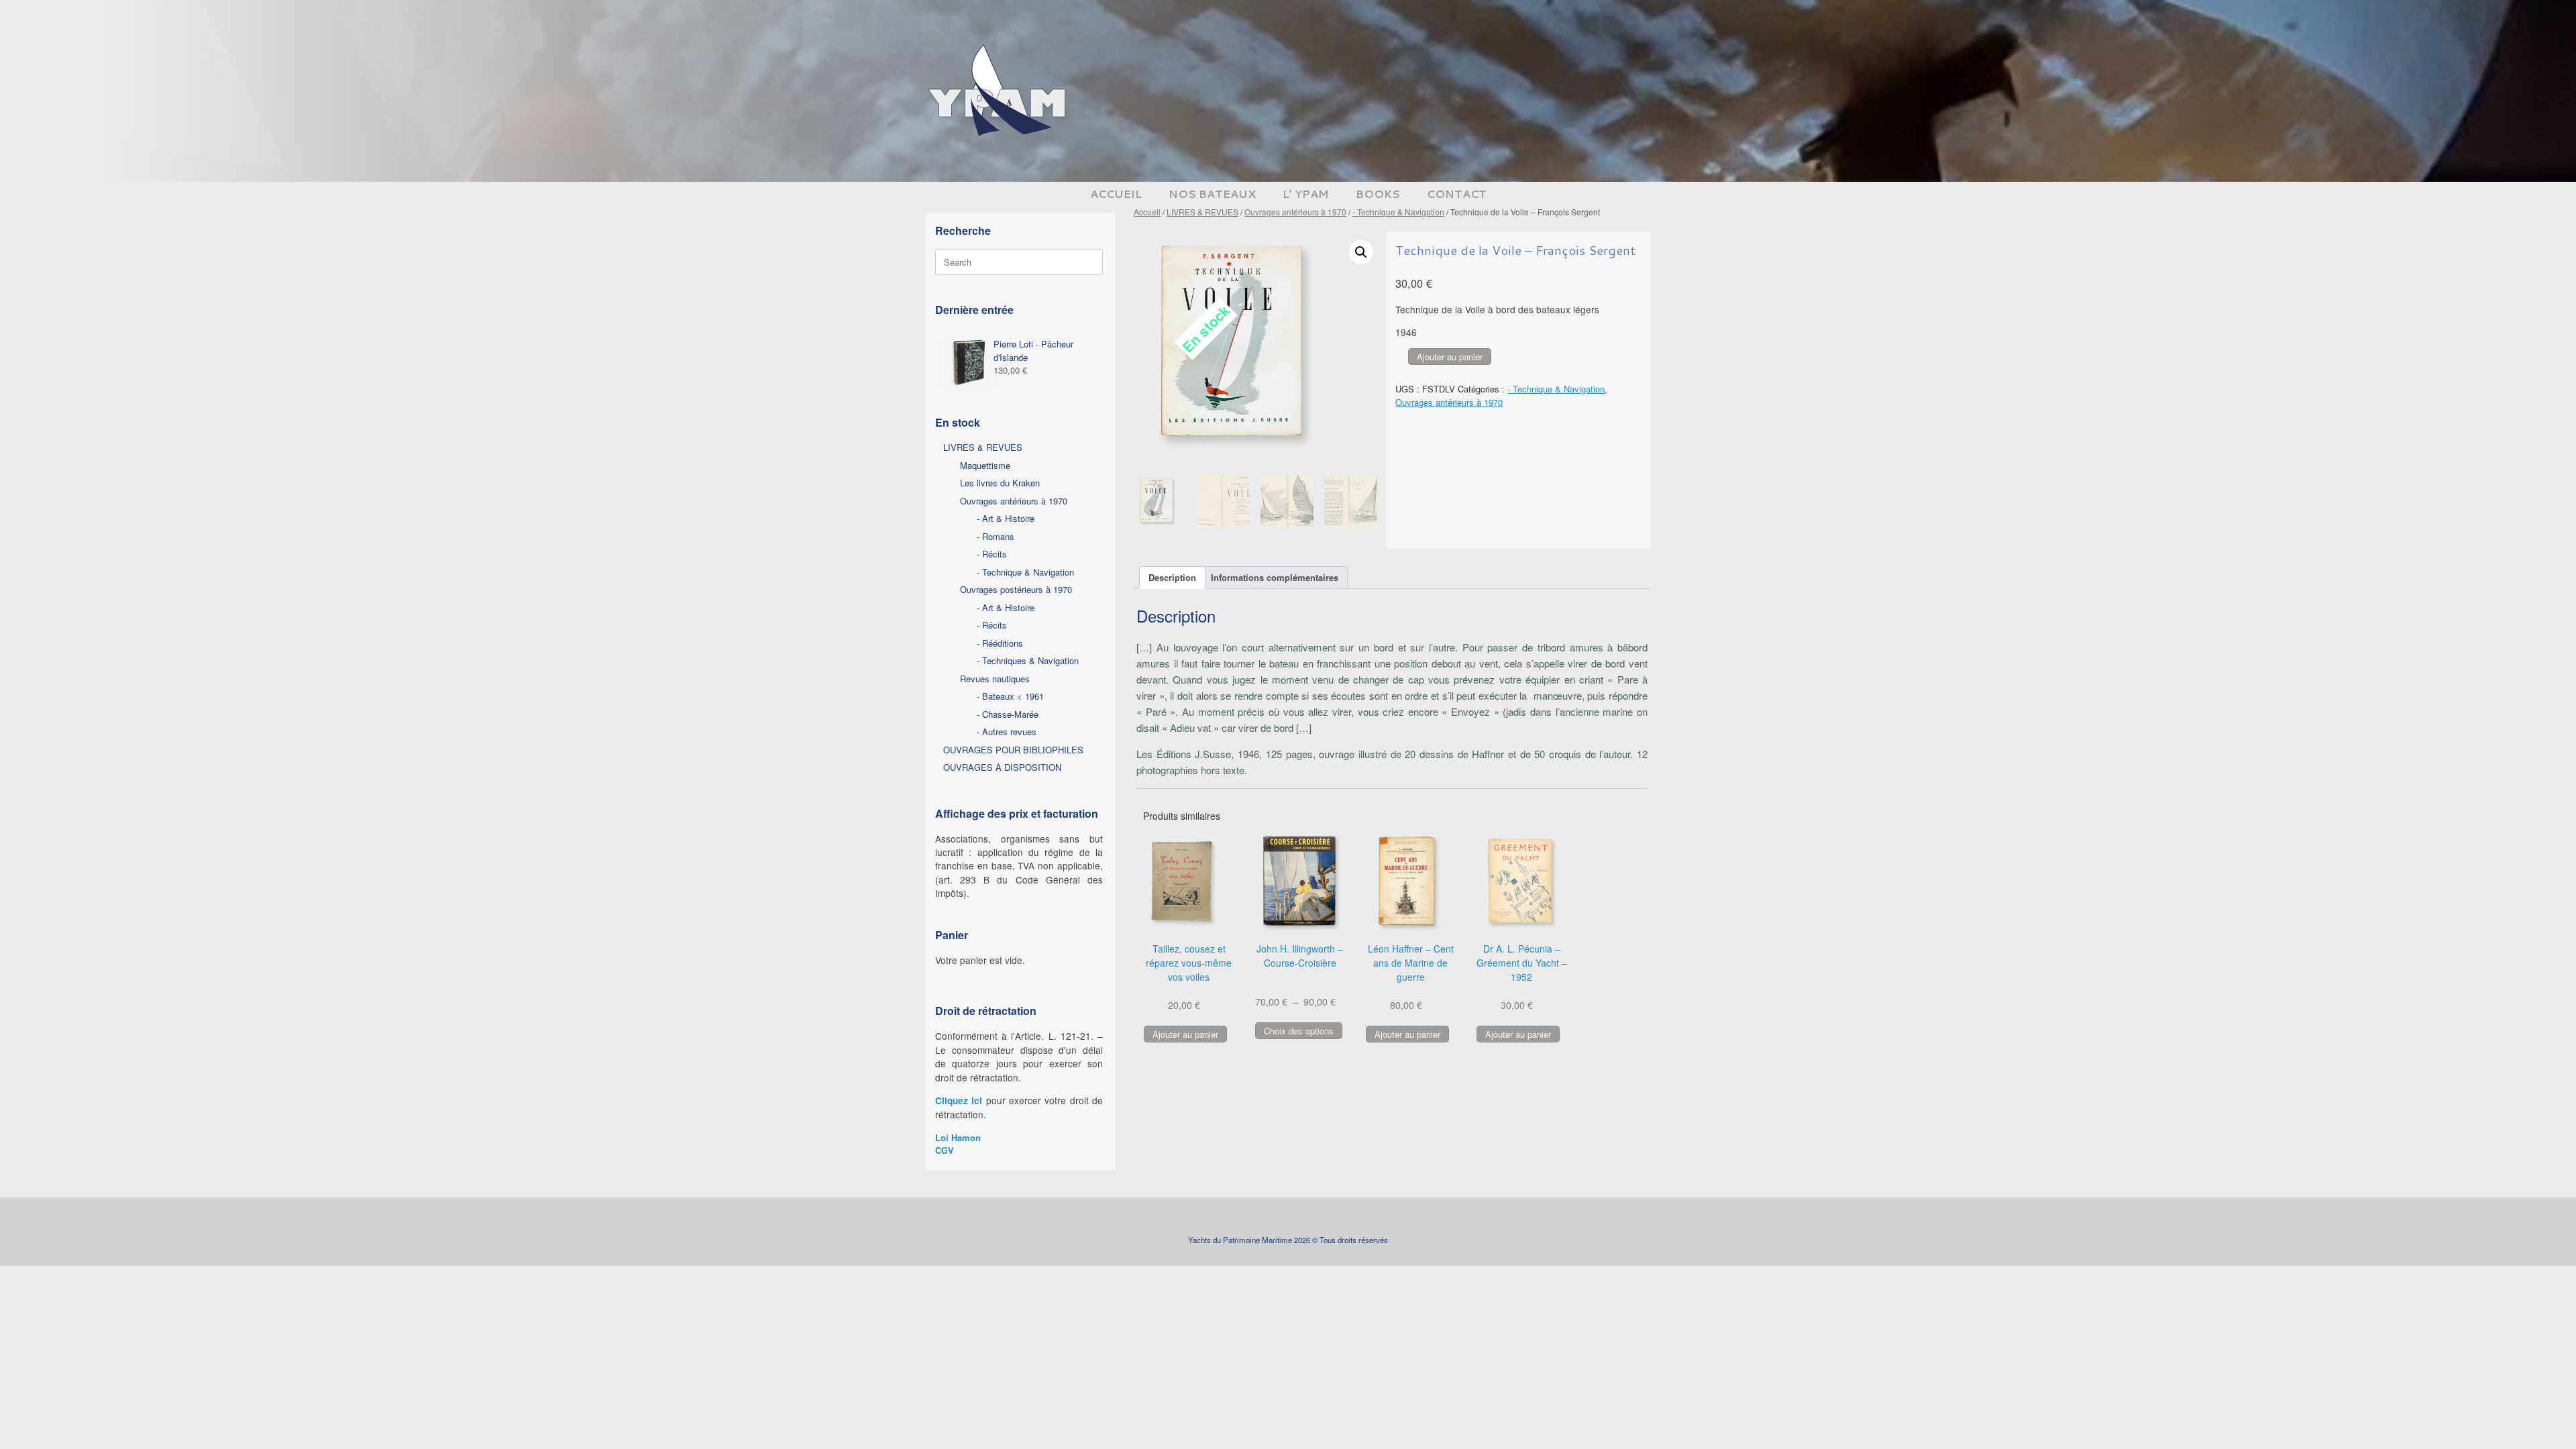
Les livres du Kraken (1000, 483)
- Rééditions (1000, 643)
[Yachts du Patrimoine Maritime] (1000, 91)
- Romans (996, 536)
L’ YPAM (1306, 194)
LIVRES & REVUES (1202, 212)
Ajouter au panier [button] (1185, 1034)
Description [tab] (1172, 577)
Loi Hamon (958, 1137)
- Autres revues (1007, 732)
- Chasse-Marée (1008, 714)
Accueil (1147, 212)
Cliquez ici (959, 1101)
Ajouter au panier (1450, 357)
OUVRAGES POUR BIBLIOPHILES (1013, 750)
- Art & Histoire (1006, 518)
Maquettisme (985, 465)
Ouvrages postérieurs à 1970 (1016, 589)
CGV (945, 1150)
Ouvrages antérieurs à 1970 (1295, 212)
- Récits (992, 554)
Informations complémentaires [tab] (1275, 577)
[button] (1361, 252)
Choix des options (1299, 1031)
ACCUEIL (1116, 194)
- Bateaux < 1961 (1010, 696)
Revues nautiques (995, 679)
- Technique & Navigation (1398, 212)
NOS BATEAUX (1212, 194)
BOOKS (1378, 194)
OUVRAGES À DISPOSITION (1002, 767)
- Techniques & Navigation (1028, 660)
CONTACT (1457, 194)
